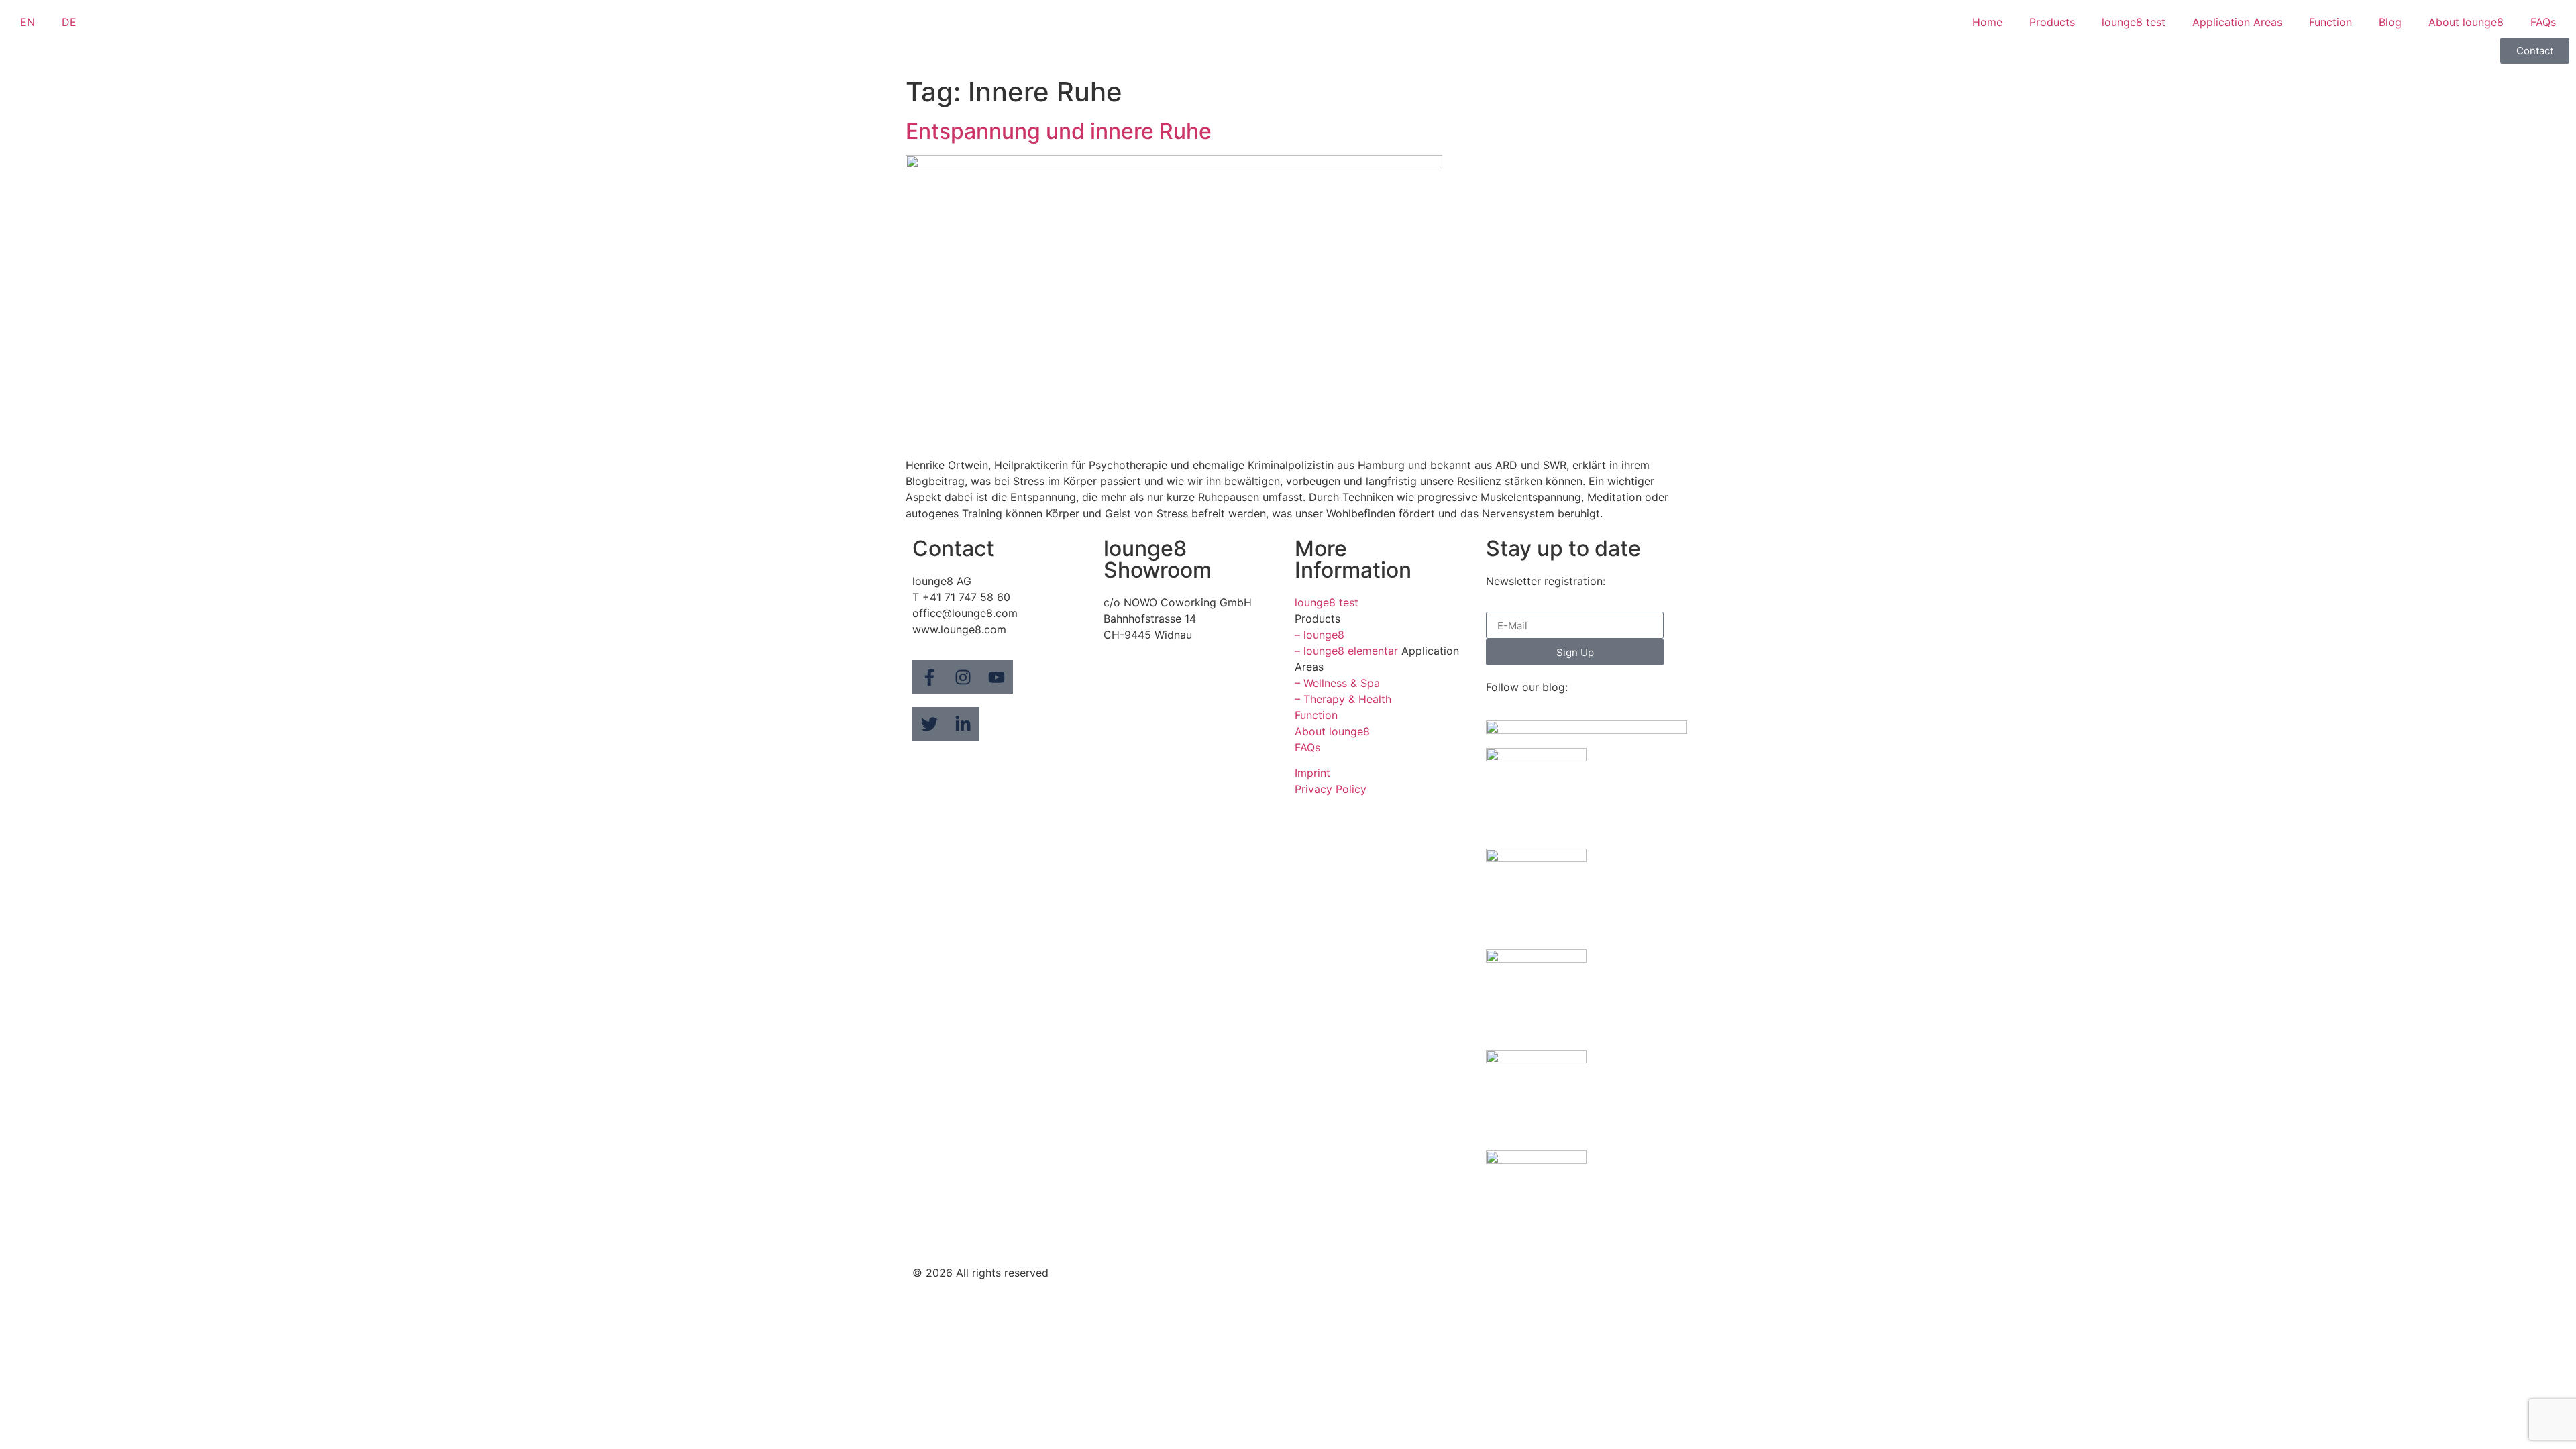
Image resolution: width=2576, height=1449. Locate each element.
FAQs (2543, 22)
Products (2052, 22)
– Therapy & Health (1343, 699)
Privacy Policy (1331, 789)
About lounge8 (2466, 22)
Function (2330, 22)
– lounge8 (1320, 635)
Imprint (1312, 773)
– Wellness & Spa (1337, 683)
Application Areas (2237, 22)
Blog (2390, 22)
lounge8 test (2134, 22)
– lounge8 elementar (1346, 651)
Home (1987, 22)
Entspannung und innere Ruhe (1059, 131)
